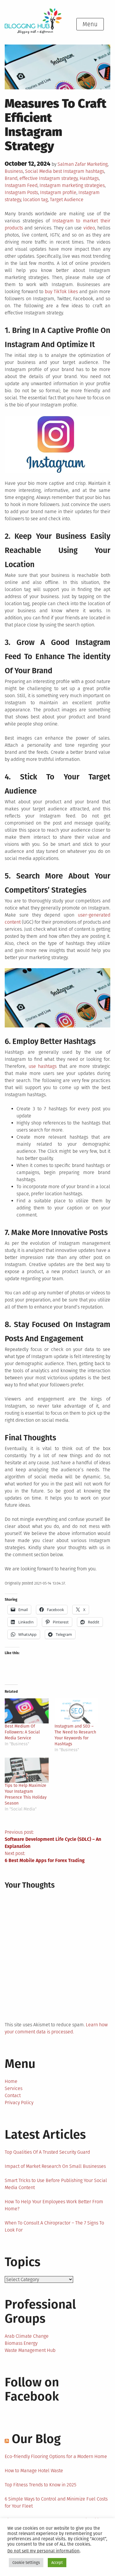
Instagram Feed (21, 185)
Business (14, 171)
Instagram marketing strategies (72, 185)
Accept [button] (57, 2563)
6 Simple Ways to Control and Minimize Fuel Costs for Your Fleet (56, 2502)
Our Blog (36, 2439)
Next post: (45, 1857)
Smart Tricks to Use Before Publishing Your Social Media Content (56, 2184)
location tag (35, 200)
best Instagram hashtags (79, 171)
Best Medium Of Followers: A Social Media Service (22, 1732)
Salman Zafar (72, 164)
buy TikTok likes (61, 292)
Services (14, 2088)
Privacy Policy (19, 2103)
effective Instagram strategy (49, 178)
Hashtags (89, 178)
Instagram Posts (21, 192)
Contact (13, 2095)
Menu (90, 24)
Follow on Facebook (32, 2389)
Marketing (97, 164)
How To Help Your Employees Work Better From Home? (54, 2205)
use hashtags (43, 1066)
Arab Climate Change (27, 2336)
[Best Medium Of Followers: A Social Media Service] (27, 1711)
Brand (11, 178)
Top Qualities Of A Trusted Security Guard (47, 2152)
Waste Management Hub (30, 2350)
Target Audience (67, 200)
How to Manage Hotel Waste (34, 2471)
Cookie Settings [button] (26, 2563)
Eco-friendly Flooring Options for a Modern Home (56, 2456)
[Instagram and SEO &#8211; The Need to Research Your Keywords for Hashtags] (77, 1711)
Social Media (38, 171)
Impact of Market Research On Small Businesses (55, 2166)
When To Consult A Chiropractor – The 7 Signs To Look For (54, 2226)
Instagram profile (58, 192)
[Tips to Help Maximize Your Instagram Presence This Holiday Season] (27, 1770)
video (89, 228)
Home (11, 2081)
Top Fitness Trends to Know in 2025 (41, 2485)
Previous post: (53, 1839)
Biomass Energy (21, 2343)
